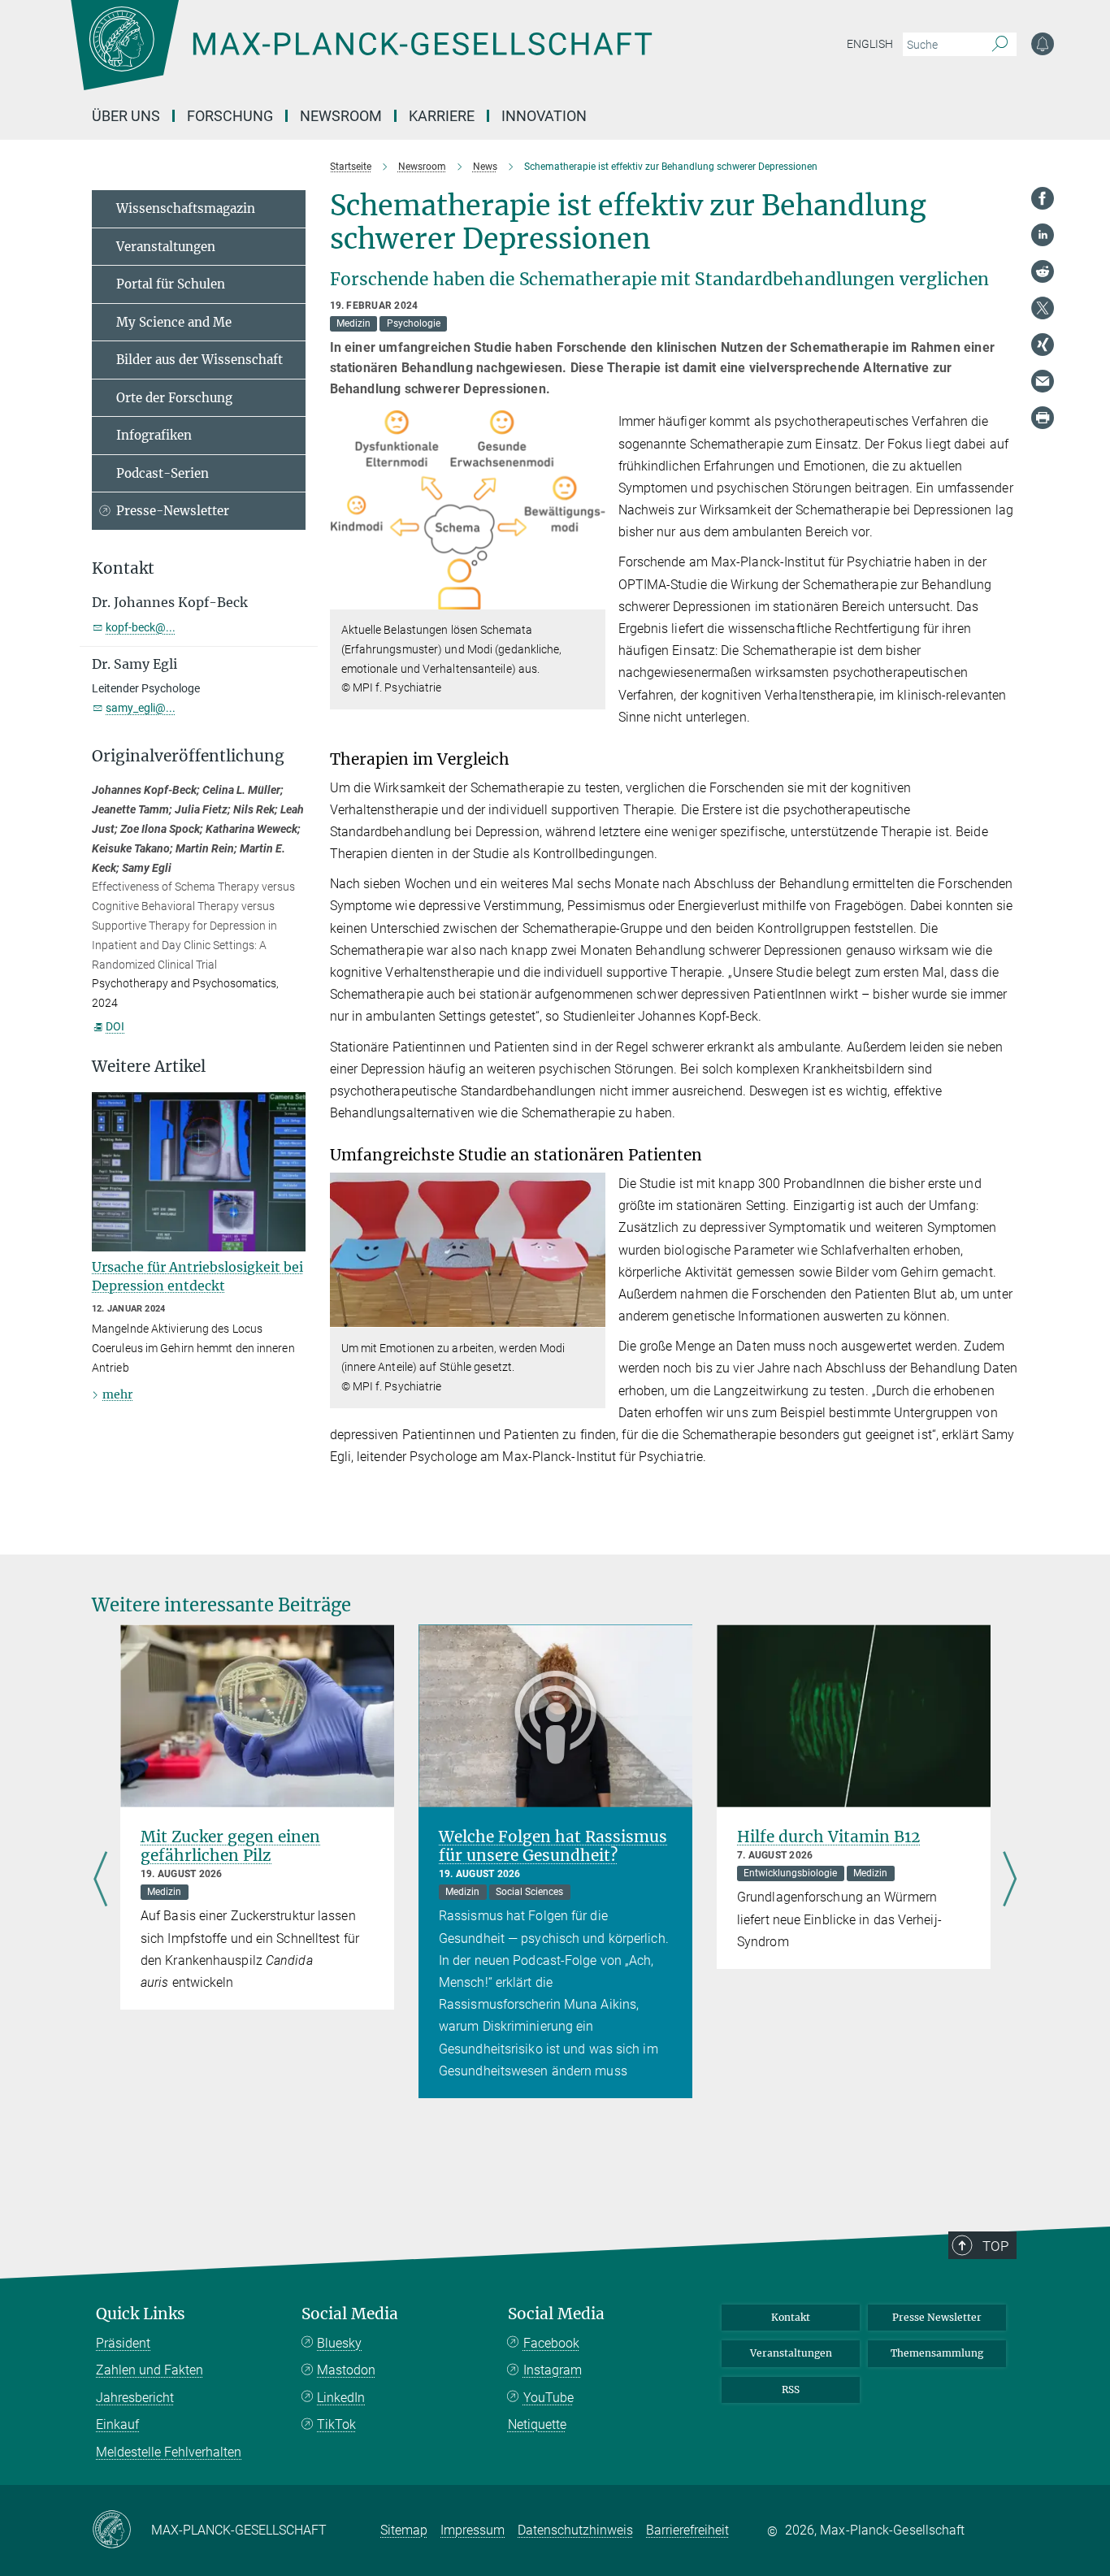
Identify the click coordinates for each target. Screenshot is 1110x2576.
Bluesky (339, 2343)
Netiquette (537, 2424)
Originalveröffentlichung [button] (188, 756)
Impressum (473, 2530)
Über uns (126, 116)
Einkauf (117, 2424)
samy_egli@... (141, 708)
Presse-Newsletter (173, 511)
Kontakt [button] (123, 568)
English (870, 44)
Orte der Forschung (174, 398)
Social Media (350, 2314)
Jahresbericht (135, 2398)
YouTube (548, 2398)
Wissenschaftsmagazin (186, 208)
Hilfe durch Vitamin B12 (828, 1837)
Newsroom (341, 116)
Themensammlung (937, 2353)
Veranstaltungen (166, 247)
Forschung (230, 116)
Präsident (123, 2343)
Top (995, 2246)
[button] (591, 598)
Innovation (544, 116)
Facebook (551, 2343)
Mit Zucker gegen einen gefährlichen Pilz (230, 1846)
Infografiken (154, 435)
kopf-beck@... (141, 627)
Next (1010, 1880)
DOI (115, 1026)
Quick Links (141, 2314)
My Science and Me (174, 322)
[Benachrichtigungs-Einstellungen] (1043, 44)
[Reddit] (1043, 271)
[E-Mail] (1043, 381)
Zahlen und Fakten (150, 2370)
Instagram (553, 2370)
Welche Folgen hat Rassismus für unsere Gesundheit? (553, 1846)
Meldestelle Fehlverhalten (169, 2452)
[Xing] (1043, 345)
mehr (117, 1394)
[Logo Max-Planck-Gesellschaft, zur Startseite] (361, 57)
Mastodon (346, 2370)
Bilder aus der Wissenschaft (199, 360)
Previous (100, 1880)
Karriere (442, 116)
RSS (791, 2390)
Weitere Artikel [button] (149, 1067)
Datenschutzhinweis (575, 2530)
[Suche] (1000, 45)
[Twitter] (1043, 308)
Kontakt (791, 2317)
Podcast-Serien (163, 473)
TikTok (336, 2424)
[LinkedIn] (1043, 235)
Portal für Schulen (171, 284)
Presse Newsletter (937, 2317)
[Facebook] (1043, 198)
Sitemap (404, 2530)
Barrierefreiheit (687, 2530)
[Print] (1043, 418)
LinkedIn (341, 2398)
